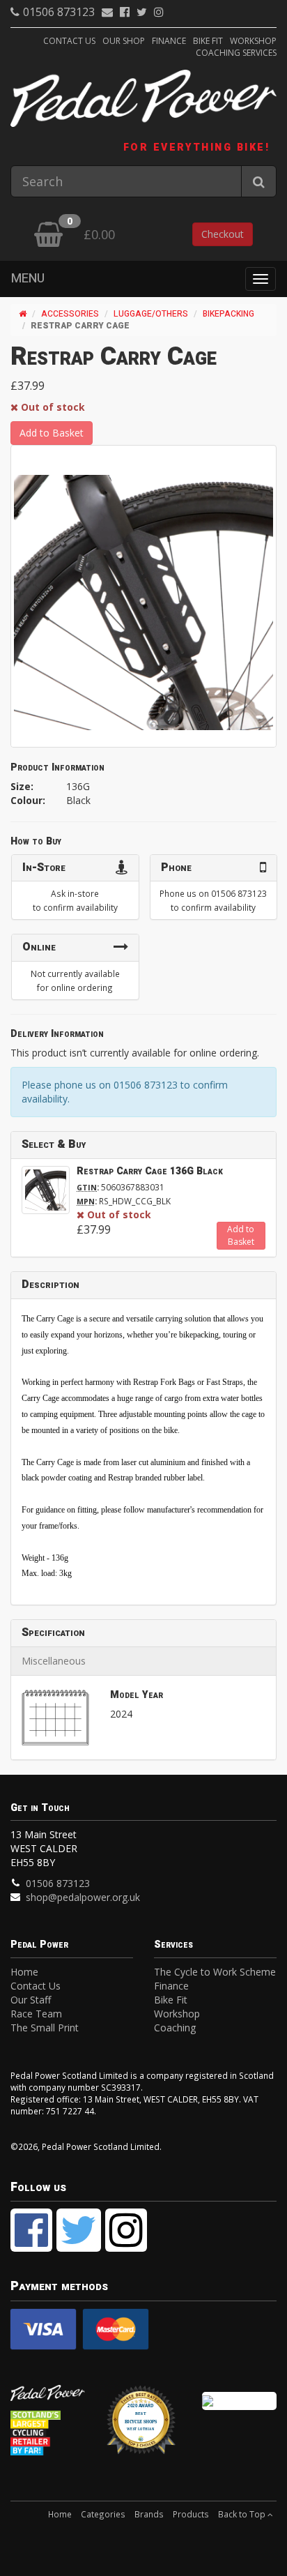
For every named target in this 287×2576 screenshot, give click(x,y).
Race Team (36, 2014)
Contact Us (69, 41)
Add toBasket (241, 1235)
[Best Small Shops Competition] (239, 2401)
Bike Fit (208, 41)
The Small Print (45, 2028)
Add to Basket (52, 433)
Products (191, 2514)
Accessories (70, 314)
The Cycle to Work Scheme (215, 1972)
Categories (103, 2514)
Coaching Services (236, 53)
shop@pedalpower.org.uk (83, 1897)
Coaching (175, 2028)
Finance (169, 41)
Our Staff (31, 2000)
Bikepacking (228, 314)
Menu (28, 279)
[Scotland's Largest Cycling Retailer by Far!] (48, 2432)
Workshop (253, 41)
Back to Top (243, 2514)
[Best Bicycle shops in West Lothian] (143, 2426)
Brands (149, 2514)
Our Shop (124, 41)
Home (24, 1972)
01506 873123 (59, 12)
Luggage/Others (151, 314)
